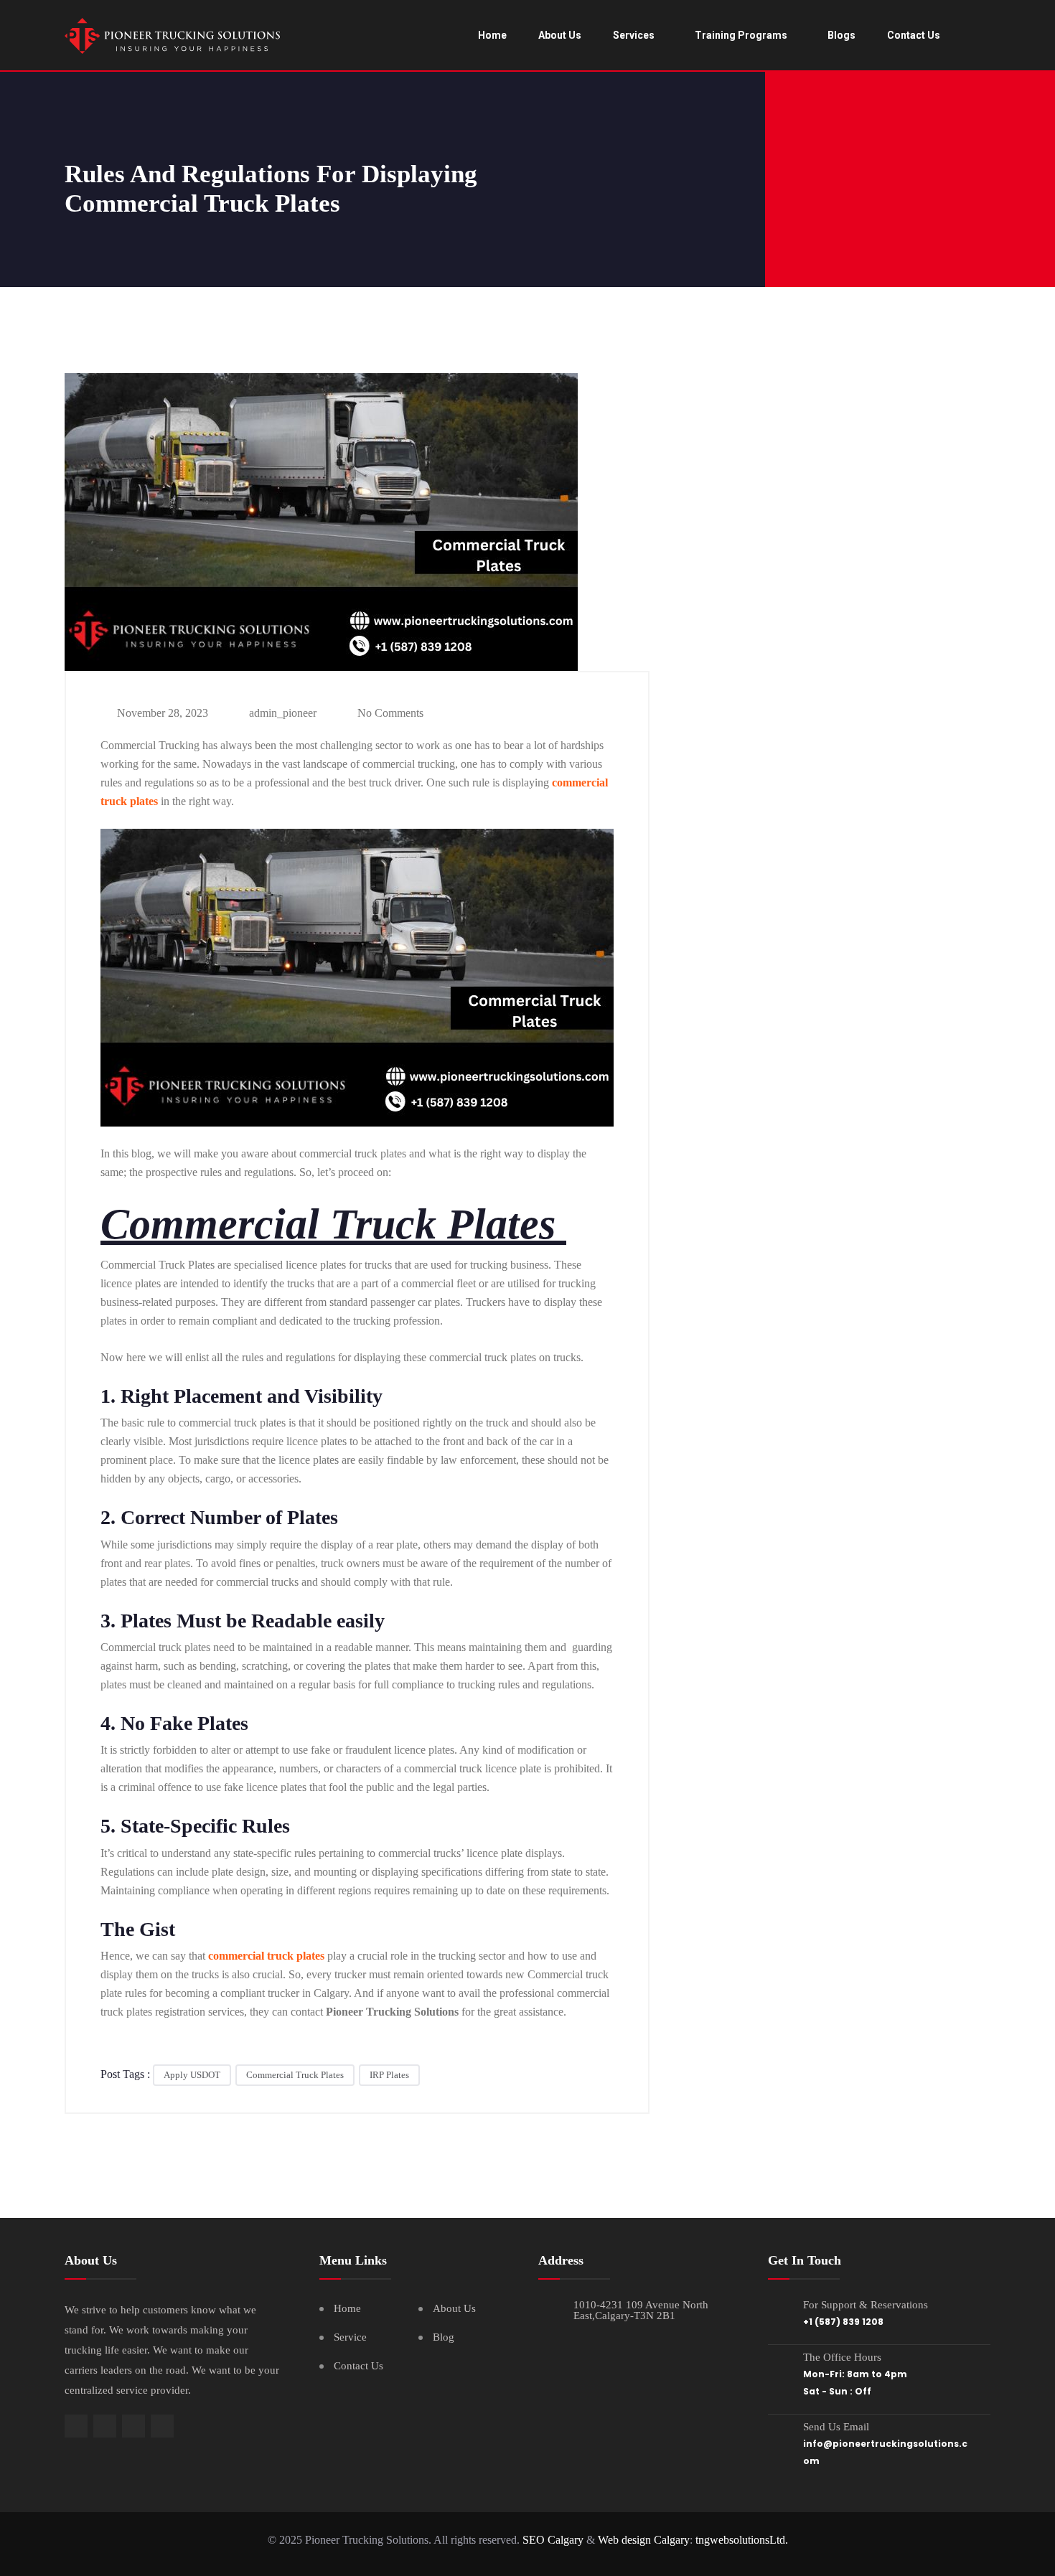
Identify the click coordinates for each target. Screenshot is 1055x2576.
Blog (444, 2337)
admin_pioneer (281, 713)
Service (350, 2337)
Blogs (841, 35)
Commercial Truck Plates (295, 2075)
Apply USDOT (192, 2075)
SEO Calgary (553, 2540)
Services (634, 35)
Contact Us (914, 35)
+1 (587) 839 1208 (843, 2322)
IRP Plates (389, 2075)
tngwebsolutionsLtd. (742, 2540)
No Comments (389, 713)
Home (492, 35)
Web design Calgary (644, 2540)
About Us (560, 35)
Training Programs (741, 35)
